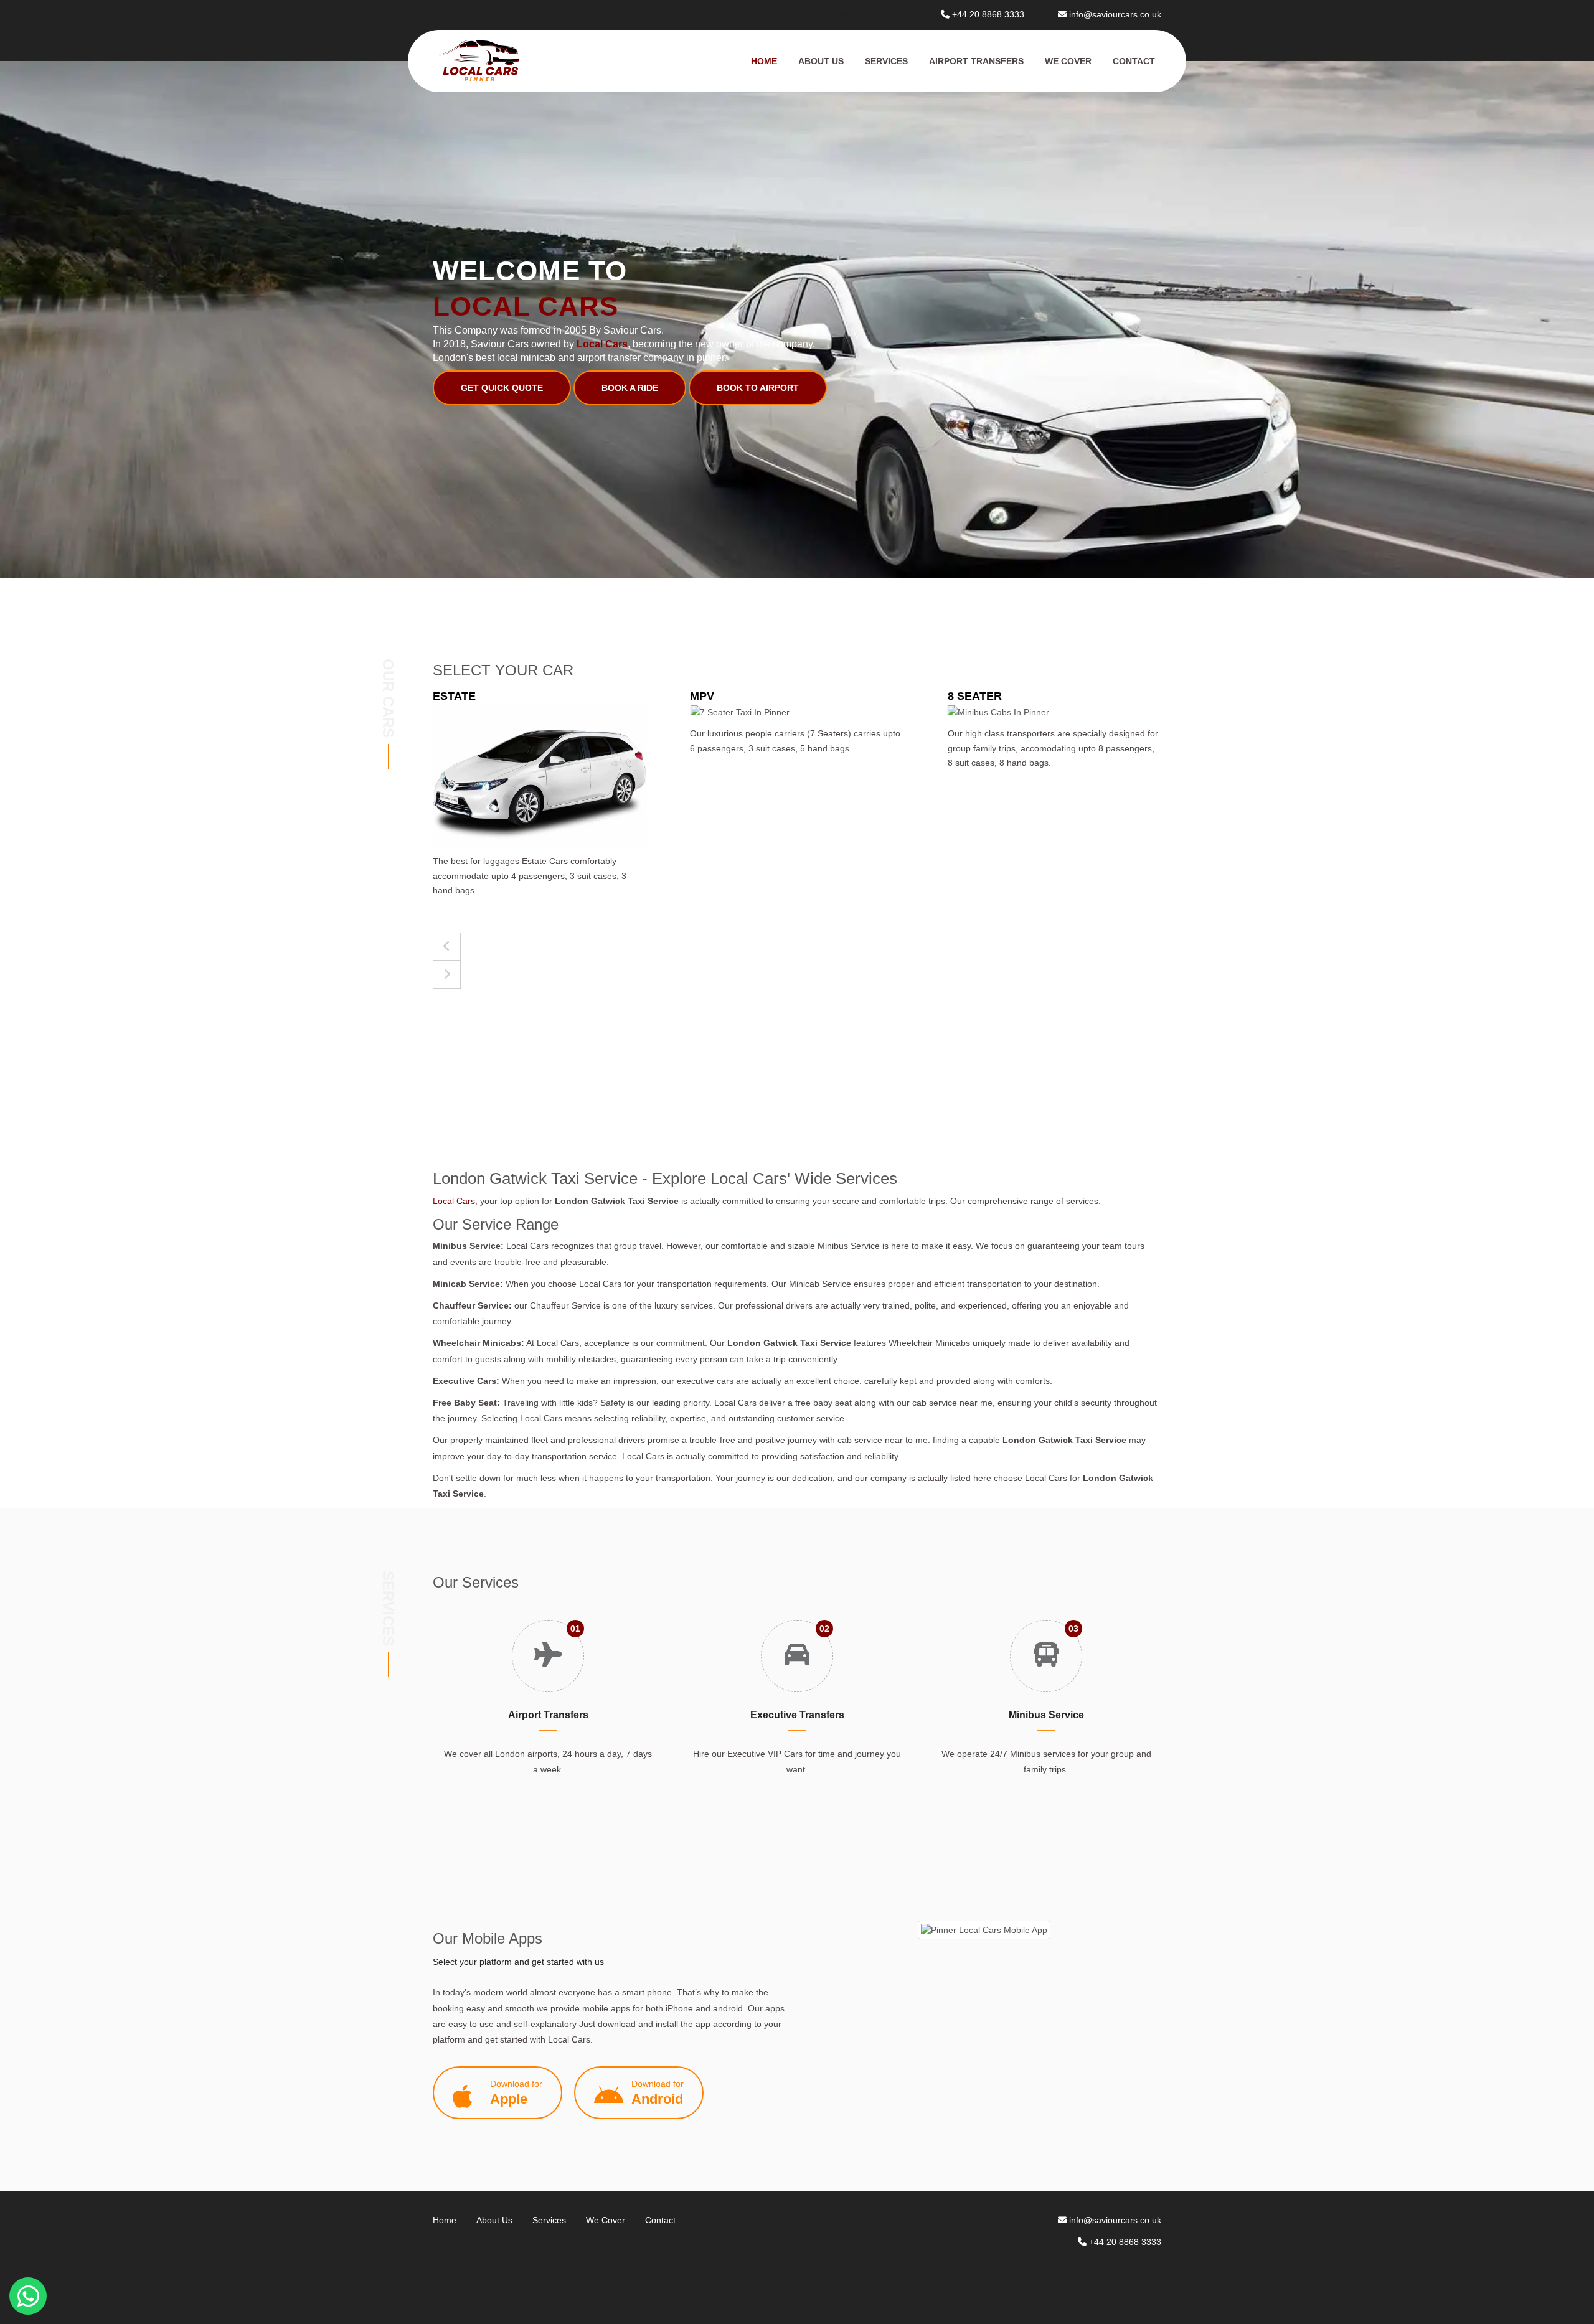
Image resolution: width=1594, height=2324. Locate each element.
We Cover (1068, 61)
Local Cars (454, 1201)
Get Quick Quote (502, 388)
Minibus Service (1046, 1715)
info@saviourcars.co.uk (1115, 14)
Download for (516, 2093)
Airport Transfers (976, 61)
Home (764, 61)
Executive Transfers (797, 1715)
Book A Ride (630, 388)
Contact (1134, 61)
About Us (821, 61)
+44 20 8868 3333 (988, 14)
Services (886, 61)
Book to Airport (758, 388)
